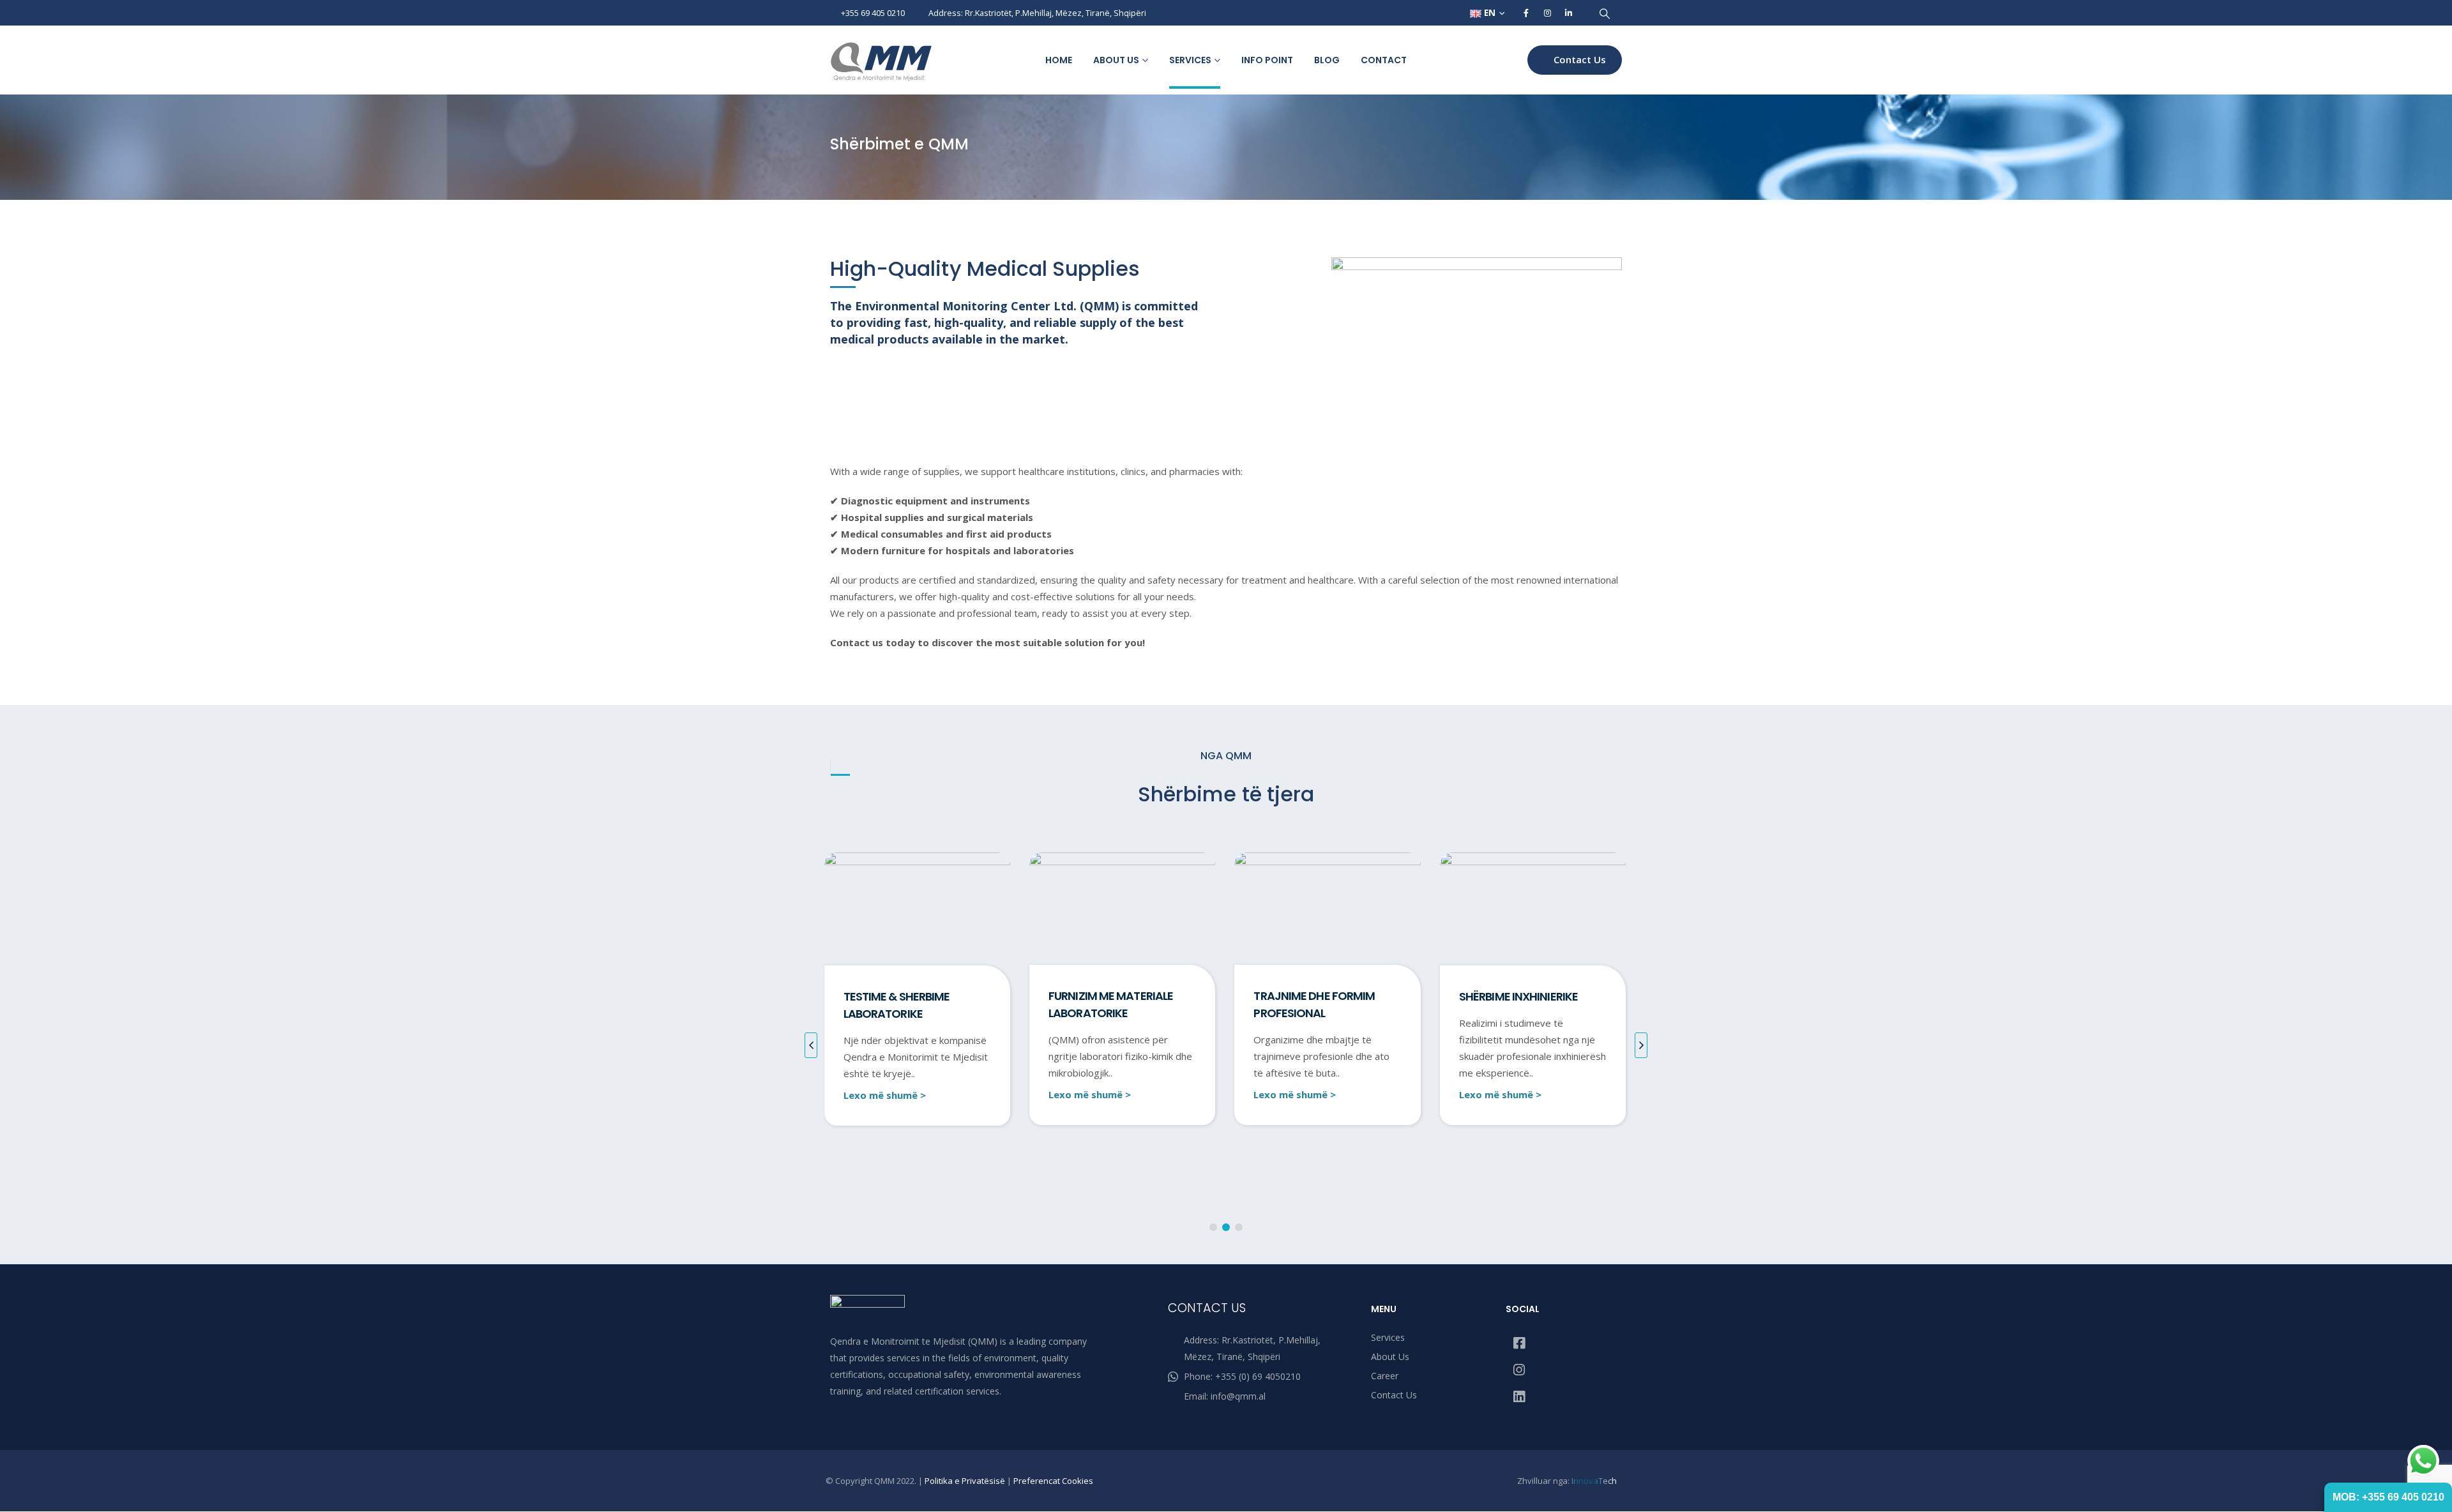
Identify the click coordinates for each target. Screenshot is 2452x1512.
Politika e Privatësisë (965, 1481)
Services (1190, 60)
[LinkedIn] (1568, 13)
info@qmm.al (1238, 1396)
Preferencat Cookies (1053, 1481)
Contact (1384, 60)
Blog (1327, 60)
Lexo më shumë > (884, 1094)
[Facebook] (1526, 13)
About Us (1116, 60)
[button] (1604, 13)
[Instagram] (1547, 13)
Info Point (1267, 60)
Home (1059, 60)
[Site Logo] (881, 62)
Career (1385, 1376)
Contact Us (1578, 59)
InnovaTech (1594, 1481)
